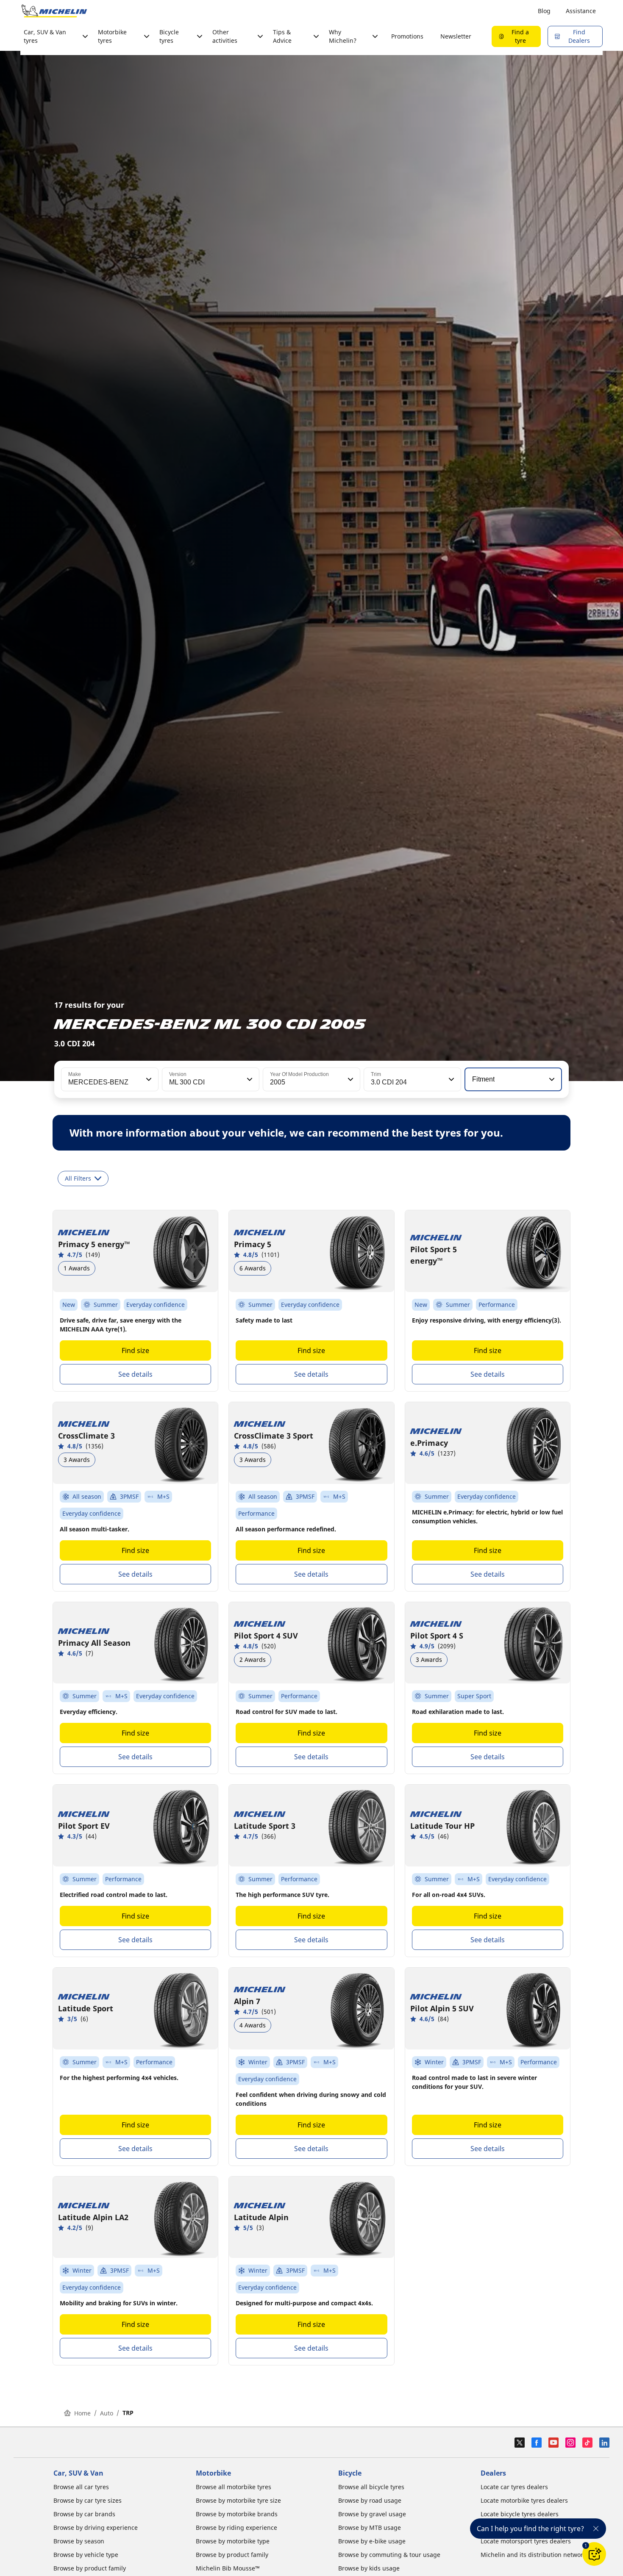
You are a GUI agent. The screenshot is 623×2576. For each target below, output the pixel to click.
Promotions (407, 36)
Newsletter (456, 36)
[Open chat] (594, 2554)
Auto (107, 2413)
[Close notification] (596, 2529)
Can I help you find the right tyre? (530, 2529)
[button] (148, 1079)
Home (82, 2413)
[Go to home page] (54, 11)
